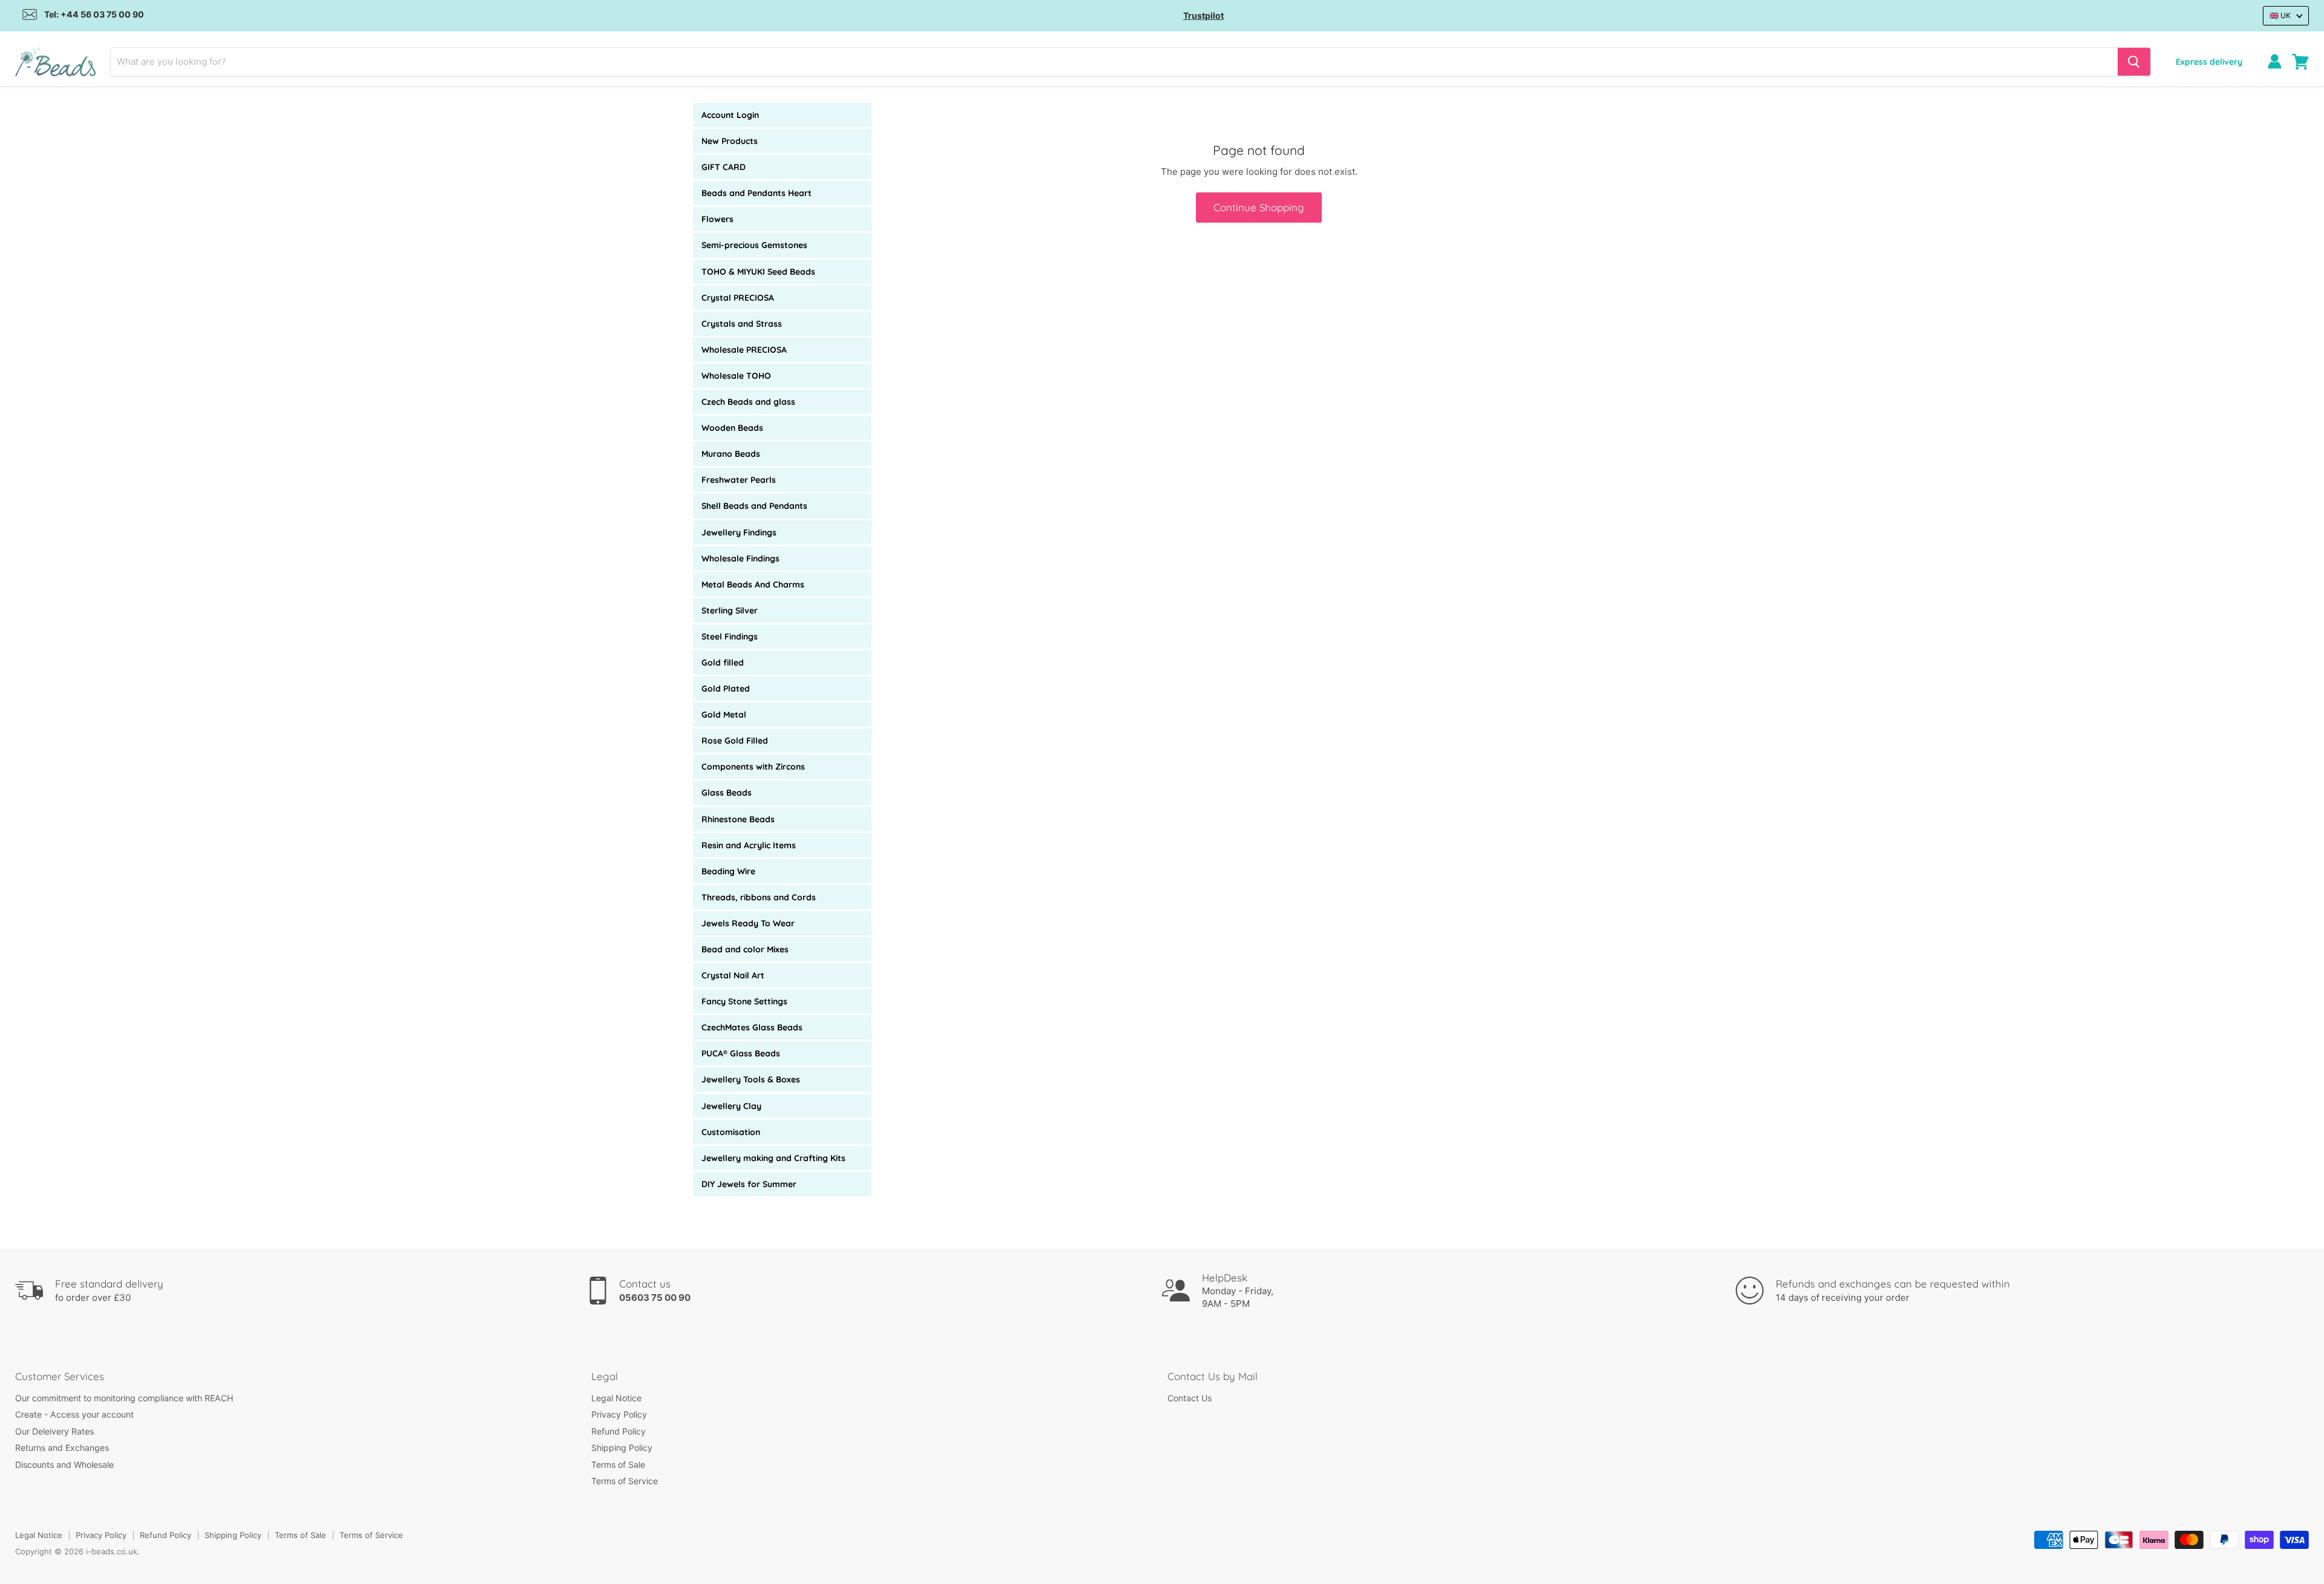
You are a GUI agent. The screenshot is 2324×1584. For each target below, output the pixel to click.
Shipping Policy (622, 1448)
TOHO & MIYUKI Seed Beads (758, 272)
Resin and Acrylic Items (749, 845)
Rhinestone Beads (738, 819)
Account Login (730, 115)
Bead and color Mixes (745, 949)
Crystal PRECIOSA (738, 298)
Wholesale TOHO (736, 376)
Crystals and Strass (742, 324)
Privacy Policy (619, 1414)
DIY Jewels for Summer (749, 1184)
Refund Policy (619, 1431)
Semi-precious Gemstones (754, 245)
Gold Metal (724, 715)
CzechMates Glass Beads (752, 1027)
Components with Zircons (753, 767)
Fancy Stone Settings (744, 1001)
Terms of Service (625, 1481)
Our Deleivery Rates (54, 1431)
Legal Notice (616, 1398)
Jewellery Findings (739, 532)
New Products (730, 141)
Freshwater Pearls (739, 480)
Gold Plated (726, 689)
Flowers (717, 219)
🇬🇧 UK (2280, 15)
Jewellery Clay (731, 1106)
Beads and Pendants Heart (757, 193)
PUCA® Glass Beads (741, 1053)
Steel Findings (730, 637)
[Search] (2134, 62)
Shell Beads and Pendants (754, 506)
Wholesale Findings (740, 558)
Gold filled (723, 663)
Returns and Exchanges (62, 1448)
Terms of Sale (618, 1465)
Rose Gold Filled (735, 741)
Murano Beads (731, 454)
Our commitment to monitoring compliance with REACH (124, 1398)
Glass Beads (727, 793)
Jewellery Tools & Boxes (751, 1079)
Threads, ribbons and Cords (759, 897)
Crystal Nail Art (733, 975)
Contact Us (1190, 1398)
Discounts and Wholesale (64, 1465)
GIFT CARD (724, 167)
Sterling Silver (730, 610)
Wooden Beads (732, 428)
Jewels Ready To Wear (748, 923)
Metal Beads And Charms (753, 584)
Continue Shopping (1259, 207)
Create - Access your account (74, 1414)
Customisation (731, 1132)
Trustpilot (1203, 15)
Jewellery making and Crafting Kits (773, 1158)
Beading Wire (728, 871)
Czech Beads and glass (748, 402)
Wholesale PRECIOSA (744, 350)
